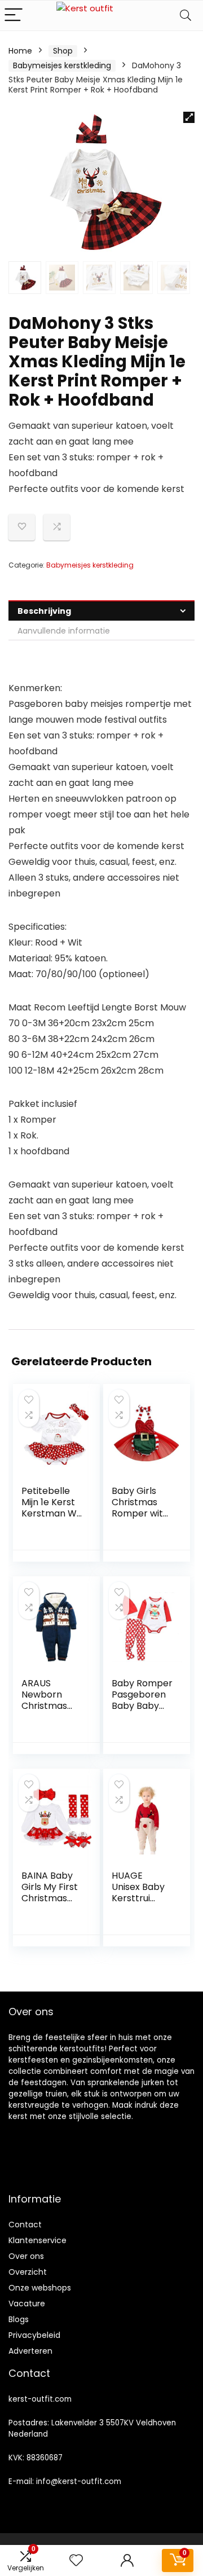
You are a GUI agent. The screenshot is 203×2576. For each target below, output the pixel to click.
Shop (63, 51)
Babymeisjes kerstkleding (62, 65)
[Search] (186, 16)
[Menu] (14, 16)
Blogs (19, 2319)
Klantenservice (37, 2240)
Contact (25, 2225)
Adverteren (30, 2351)
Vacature (27, 2304)
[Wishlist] (76, 2560)
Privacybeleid (34, 2335)
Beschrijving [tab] (44, 611)
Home (20, 51)
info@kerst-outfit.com (79, 2482)
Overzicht (28, 2272)
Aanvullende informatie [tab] (64, 631)
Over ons (26, 2256)
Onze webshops (40, 2288)
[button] (189, 117)
